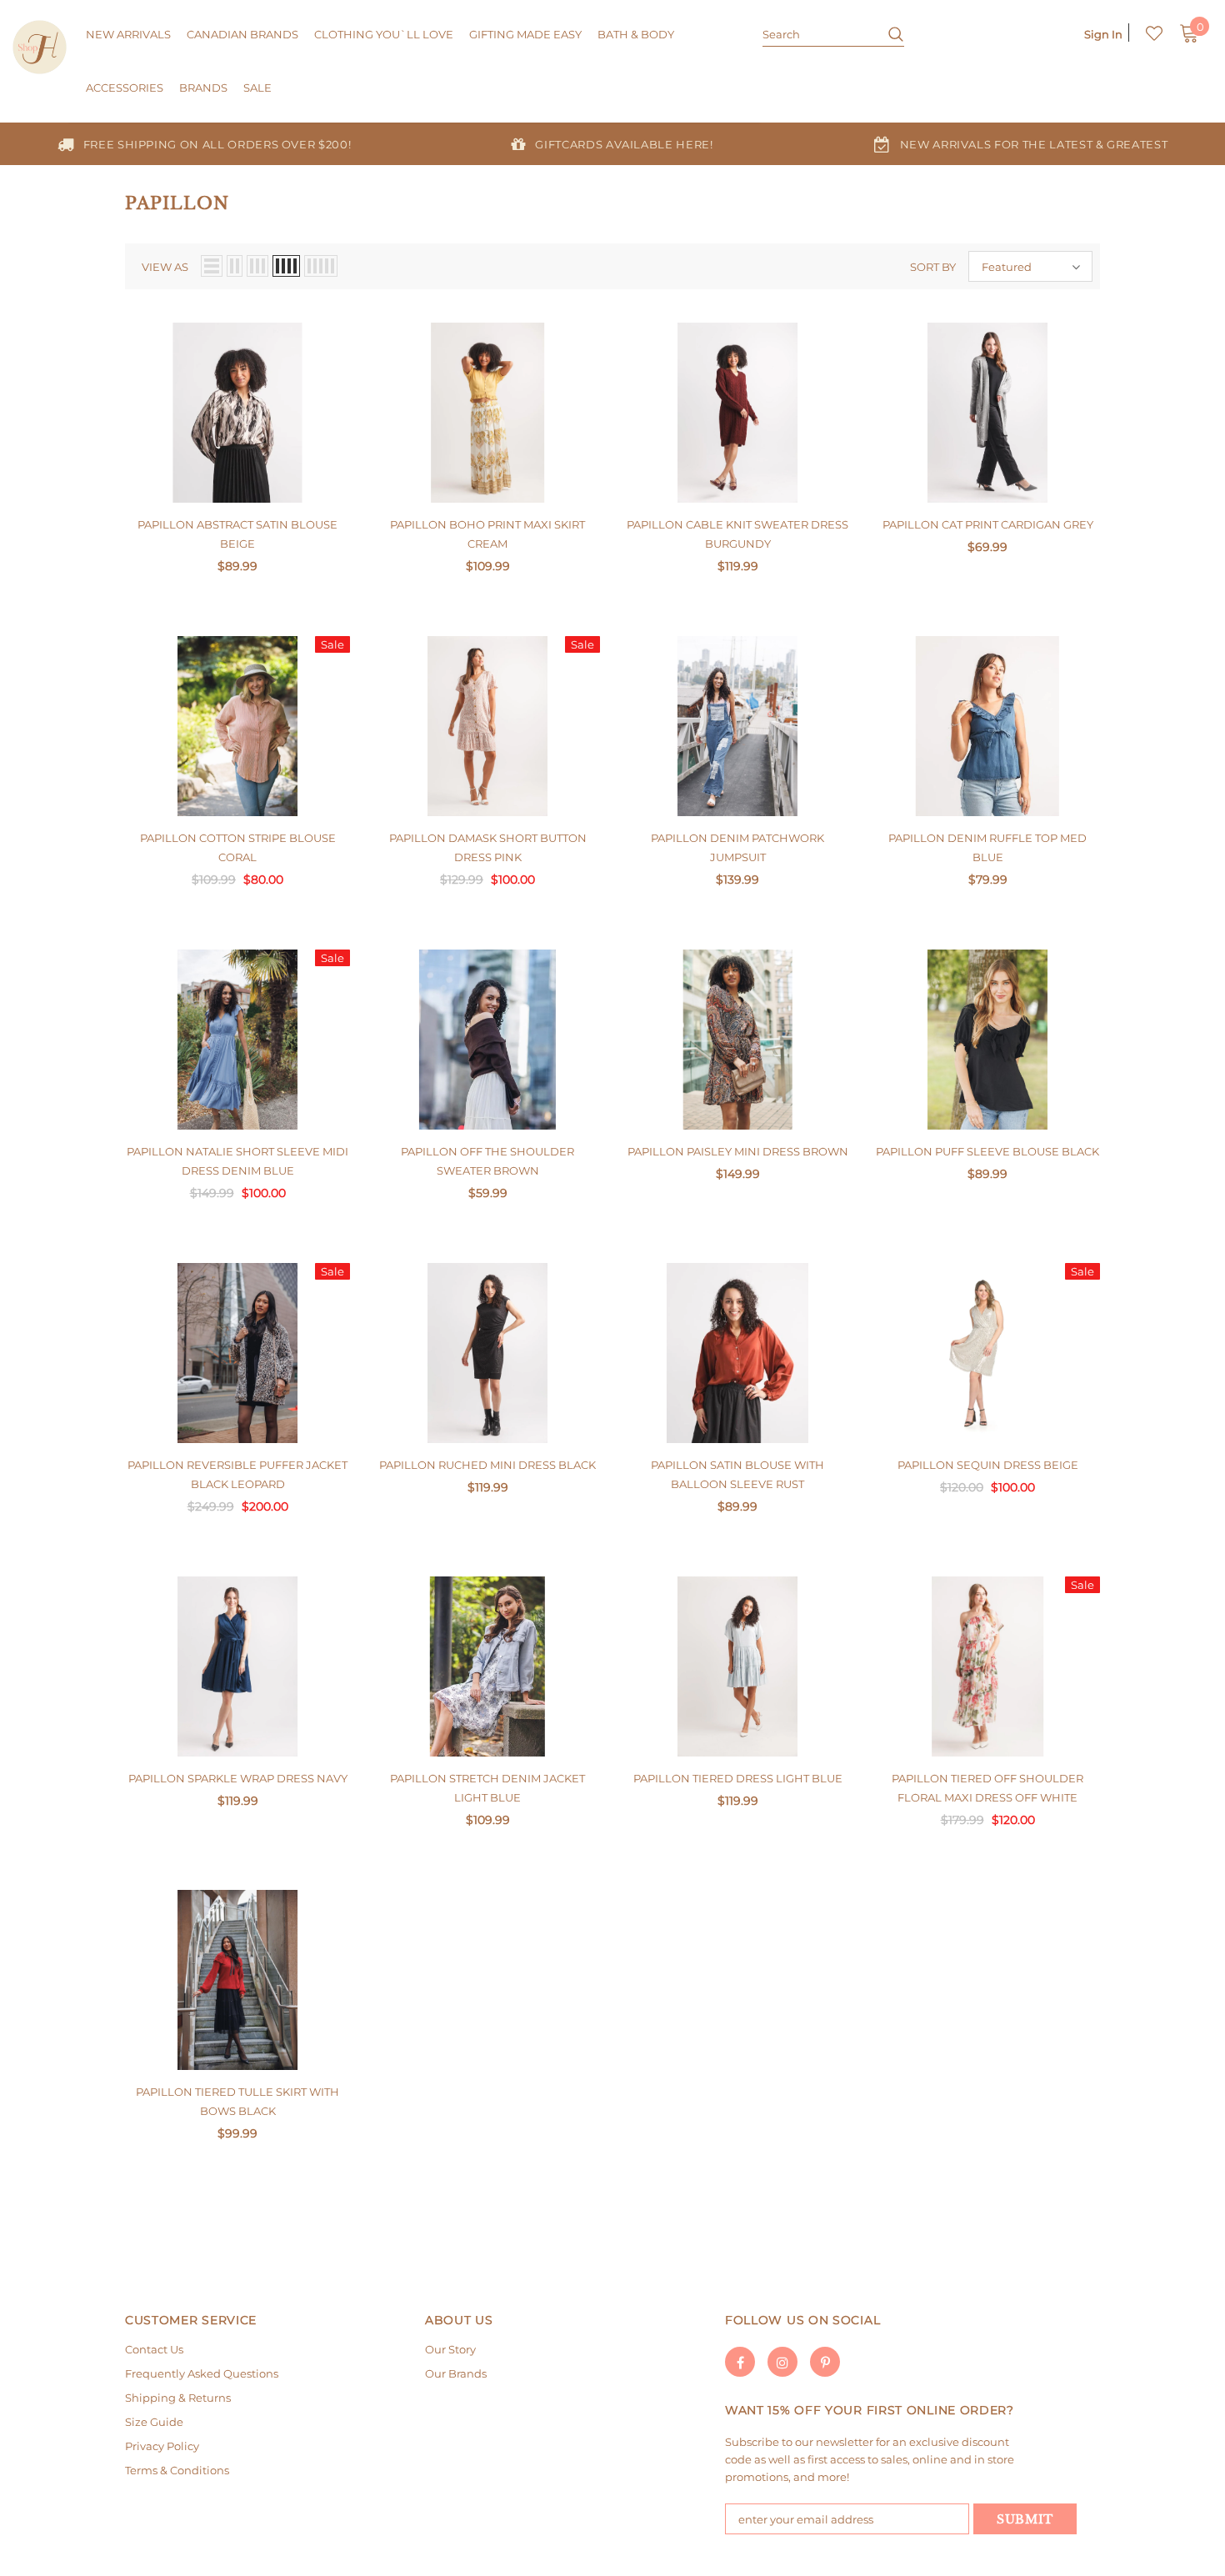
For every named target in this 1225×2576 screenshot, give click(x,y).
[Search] (890, 33)
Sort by (933, 267)
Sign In (1103, 34)
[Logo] (40, 47)
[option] (204, 144)
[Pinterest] (825, 2362)
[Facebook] (740, 2362)
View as (165, 267)
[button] (1030, 266)
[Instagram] (782, 2362)
